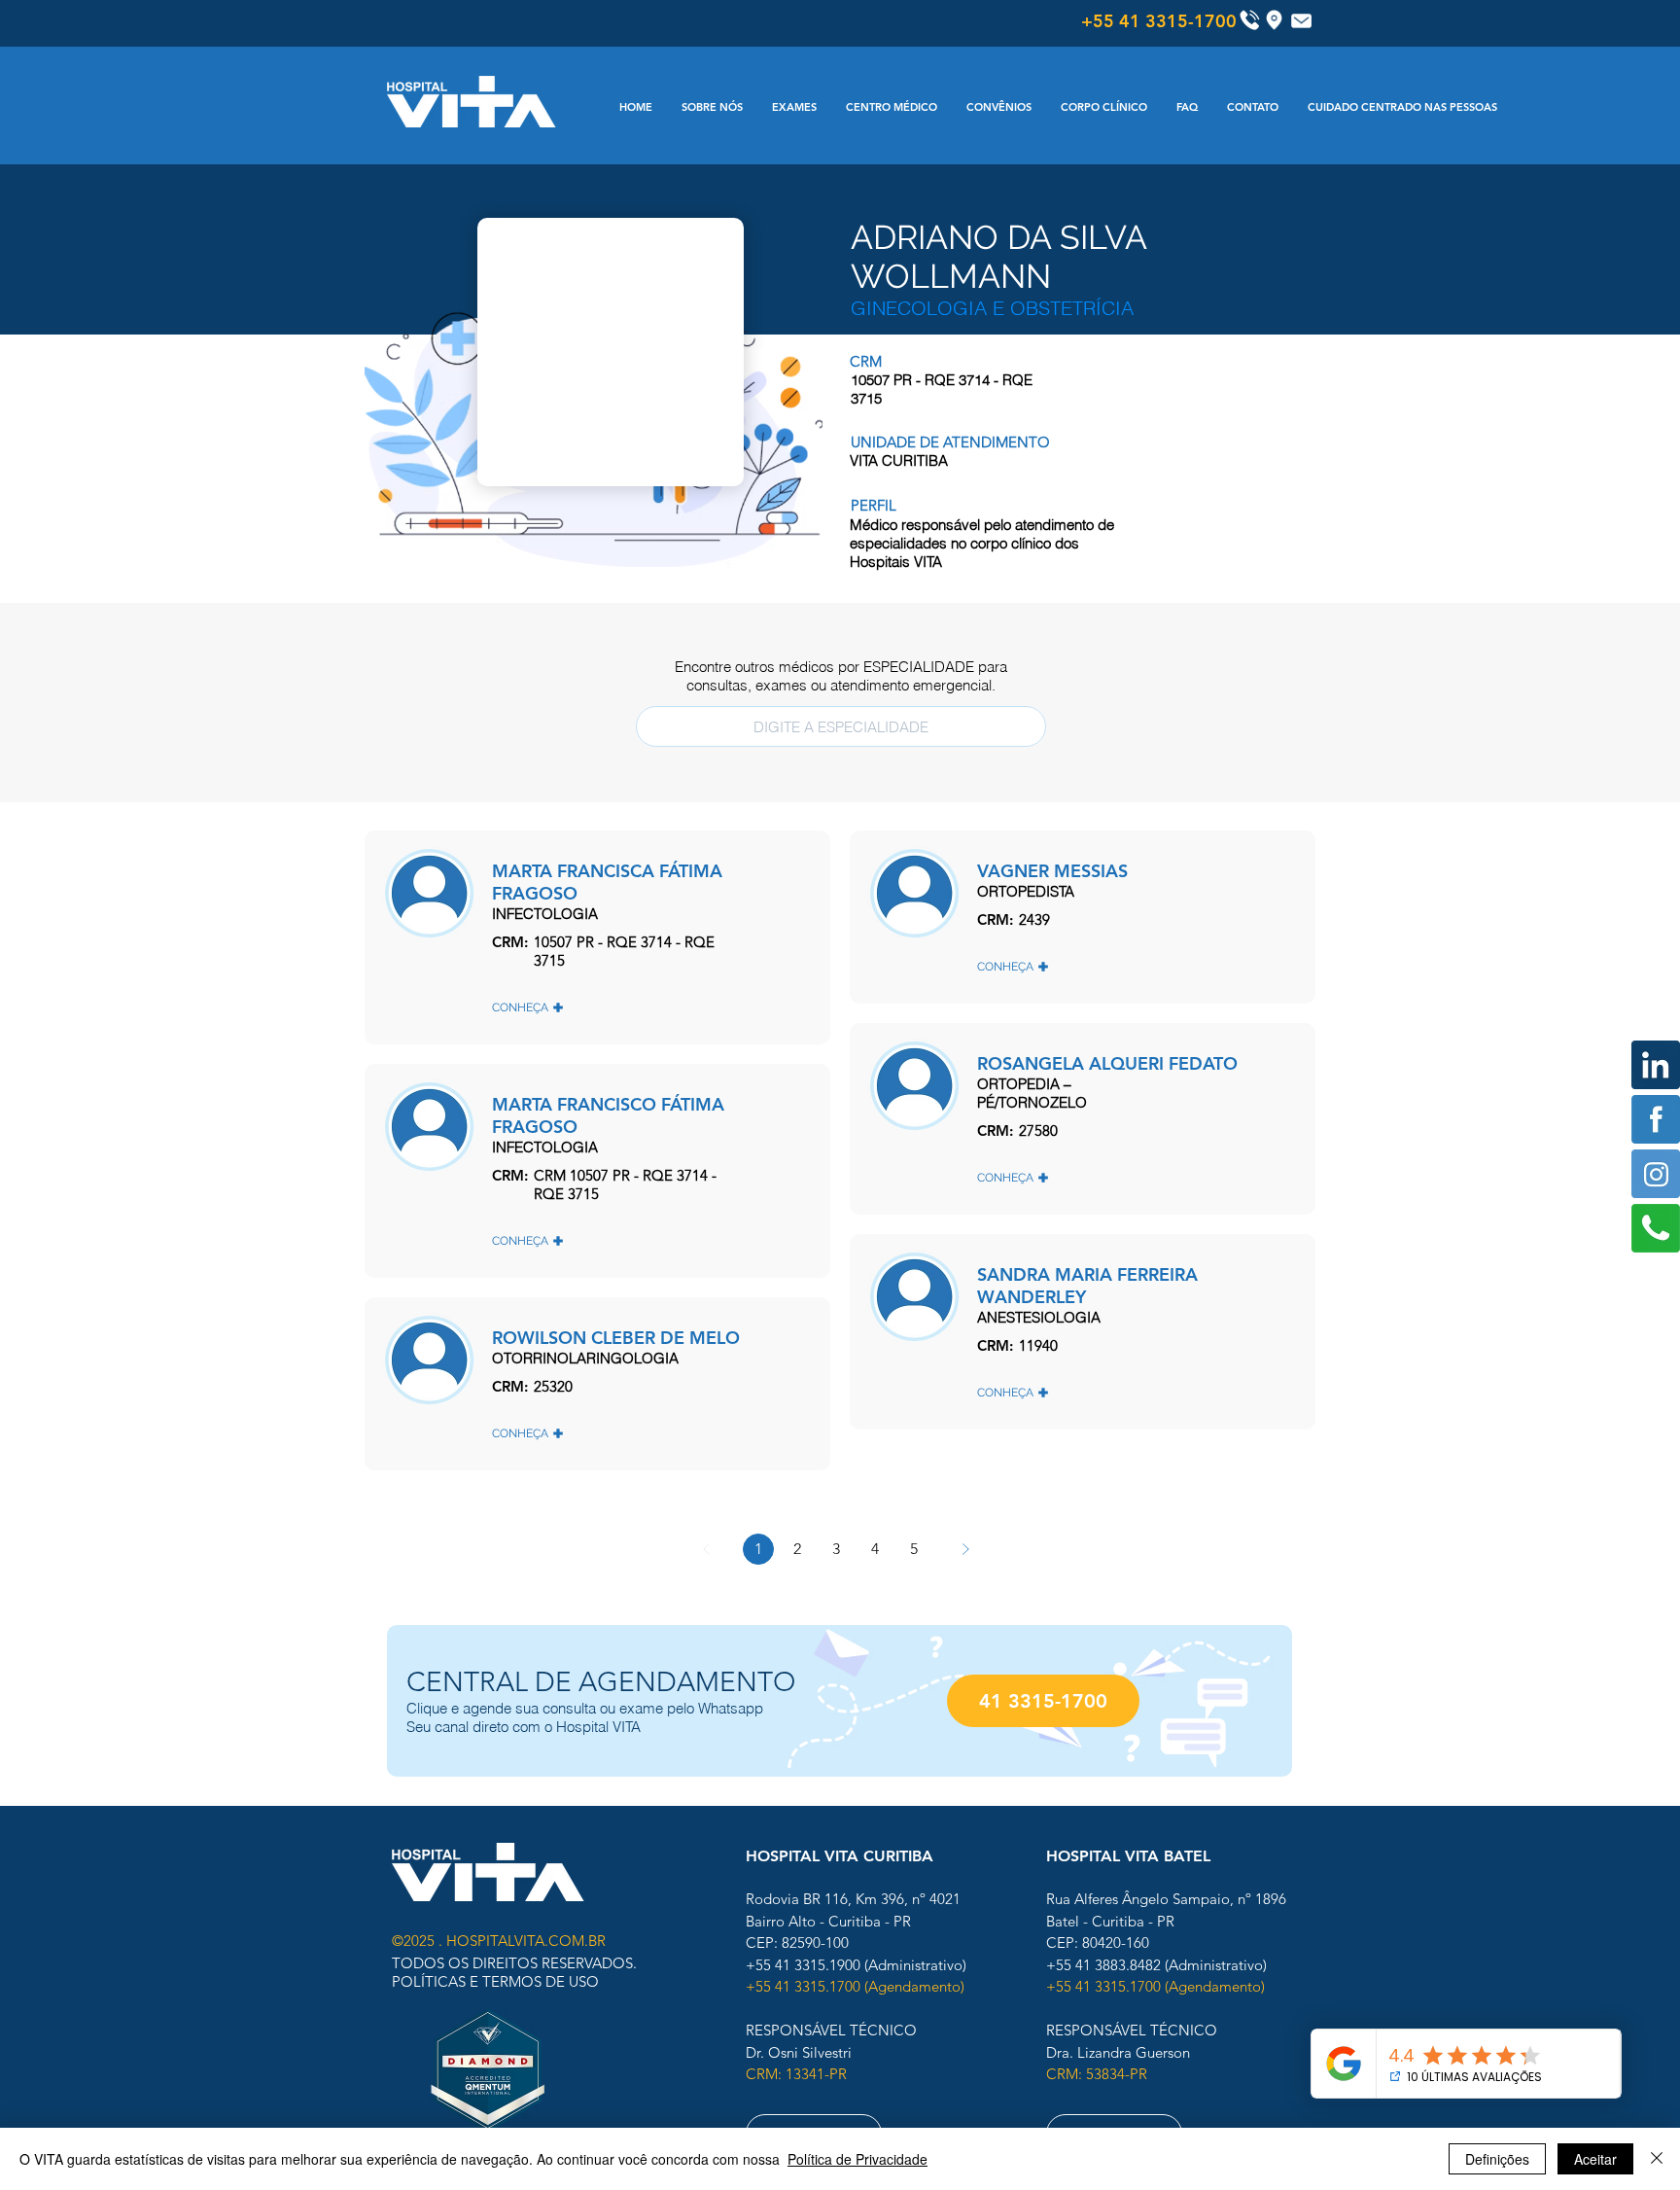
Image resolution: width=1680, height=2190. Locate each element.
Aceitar (1595, 2159)
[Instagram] (1656, 1174)
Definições (1497, 2159)
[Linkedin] (1656, 1065)
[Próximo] (965, 1549)
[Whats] (1656, 1228)
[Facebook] (1656, 1119)
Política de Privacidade (857, 2159)
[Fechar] (1657, 2159)
